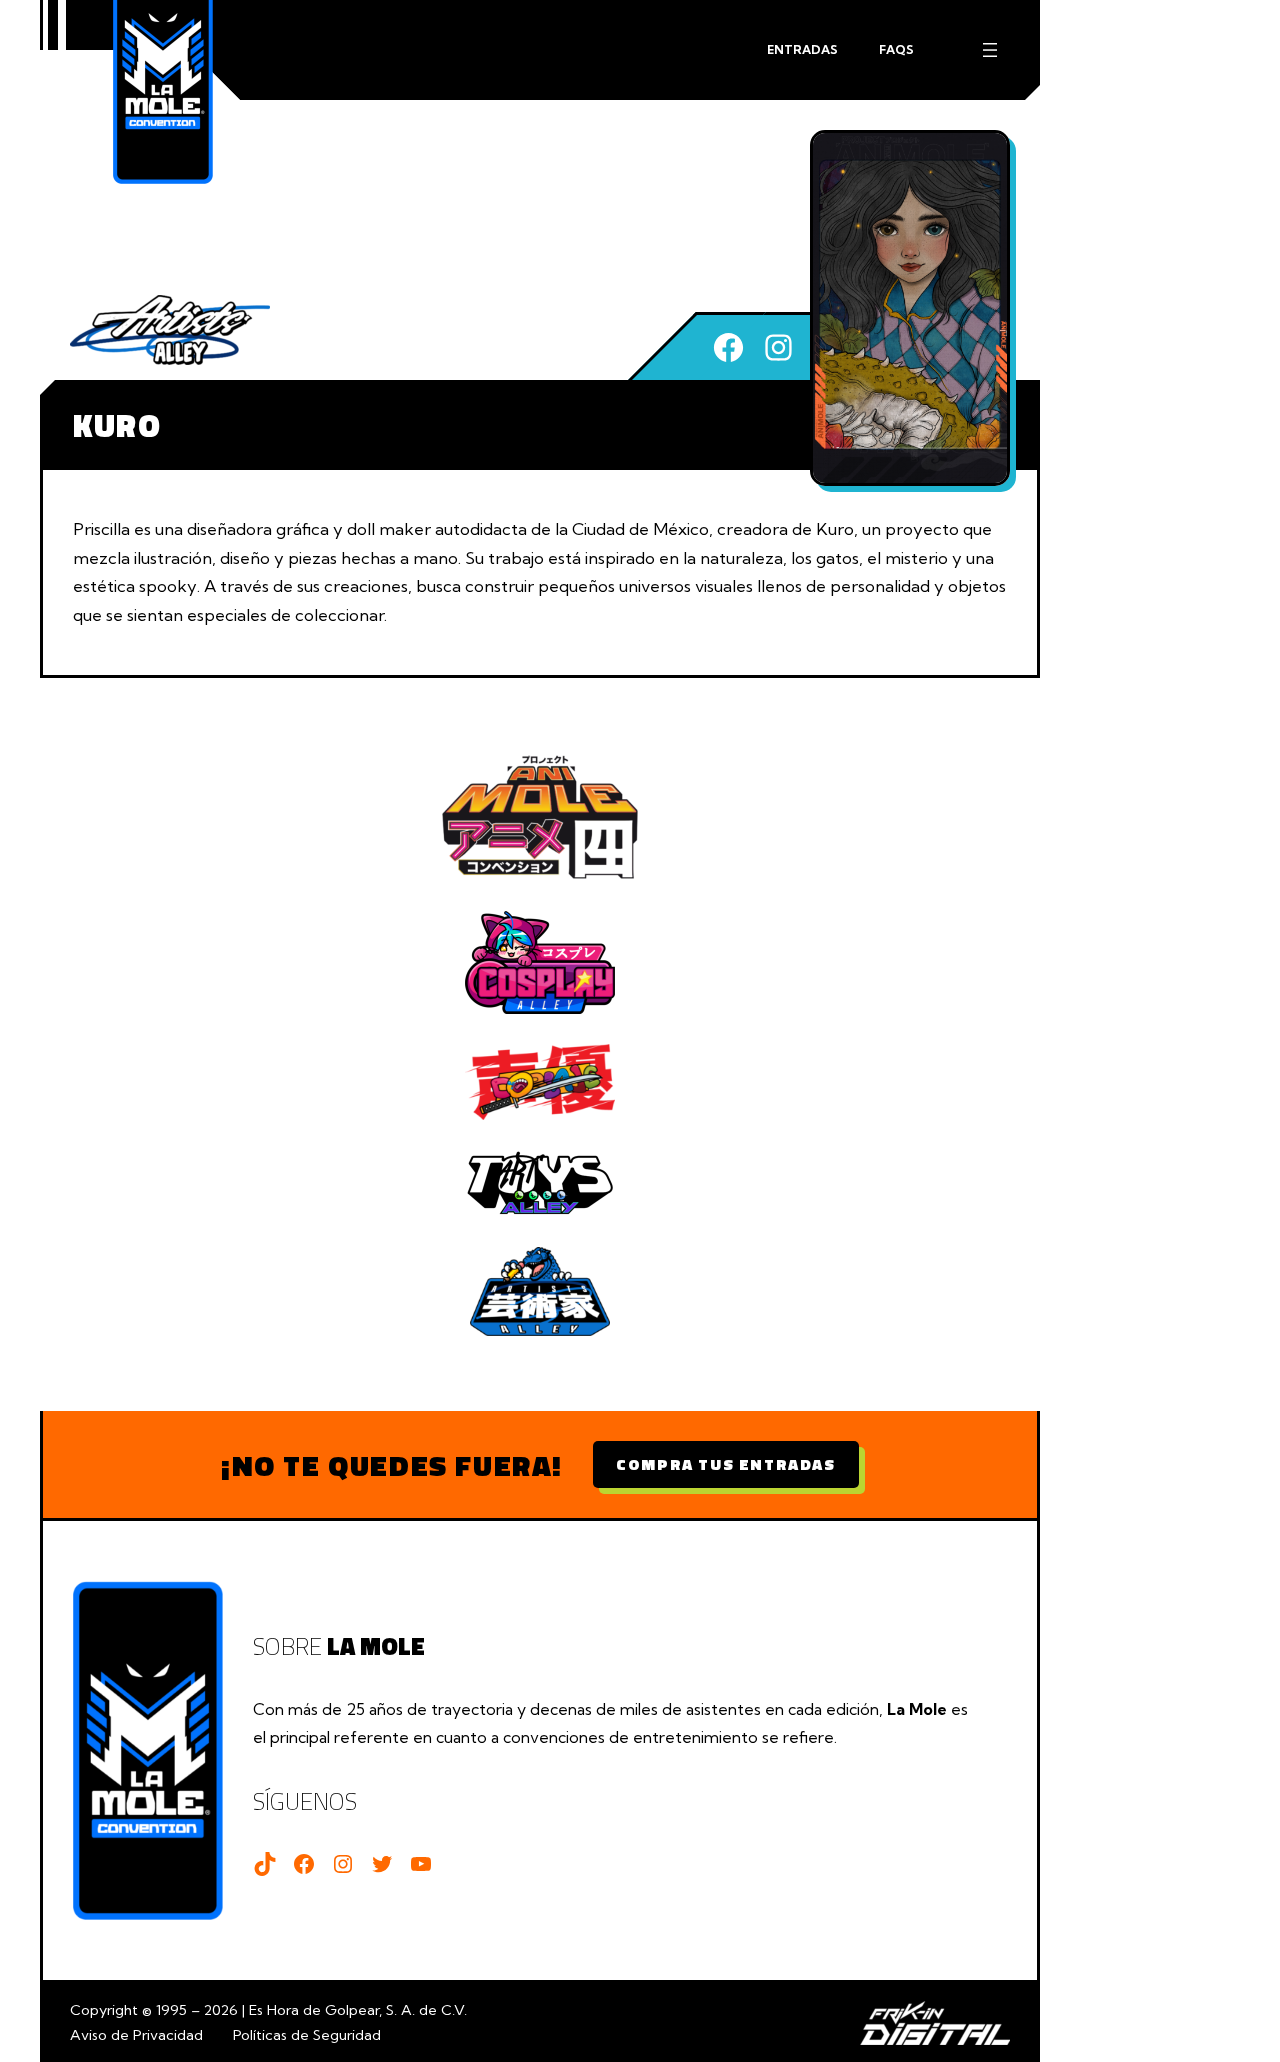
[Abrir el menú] (990, 50)
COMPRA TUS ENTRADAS (725, 1464)
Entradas (802, 49)
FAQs (896, 49)
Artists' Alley (170, 330)
